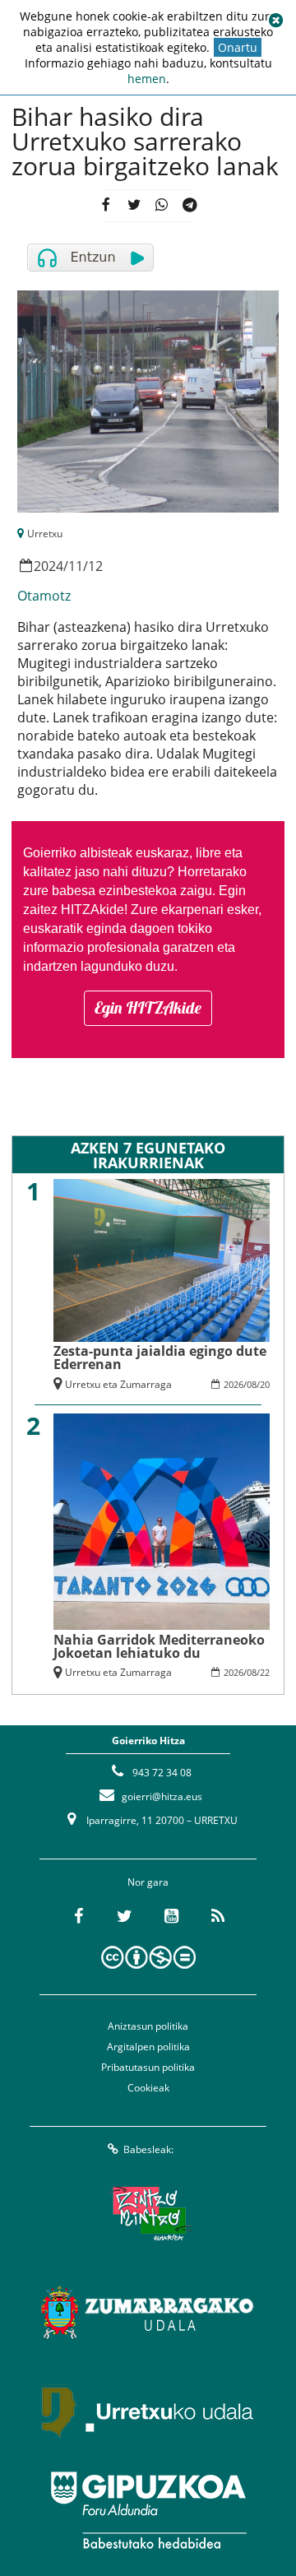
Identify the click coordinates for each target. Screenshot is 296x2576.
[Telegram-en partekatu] (190, 206)
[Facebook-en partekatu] (106, 206)
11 (76, 566)
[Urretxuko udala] (148, 2411)
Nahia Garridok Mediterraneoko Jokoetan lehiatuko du (159, 1646)
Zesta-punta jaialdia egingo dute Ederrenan (160, 1358)
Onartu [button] (238, 47)
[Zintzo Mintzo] (148, 2214)
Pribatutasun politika (148, 2067)
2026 (234, 1384)
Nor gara (148, 1882)
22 (265, 1672)
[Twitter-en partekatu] (134, 206)
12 (95, 566)
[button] (275, 21)
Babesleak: (148, 2149)
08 (252, 1384)
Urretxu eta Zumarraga (118, 1384)
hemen (147, 79)
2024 (49, 566)
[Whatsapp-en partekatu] (162, 206)
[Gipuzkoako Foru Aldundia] (148, 2510)
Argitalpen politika (148, 2047)
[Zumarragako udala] (148, 2313)
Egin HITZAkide (148, 1007)
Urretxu (45, 534)
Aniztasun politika (148, 2026)
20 (265, 1384)
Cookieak (148, 2088)
